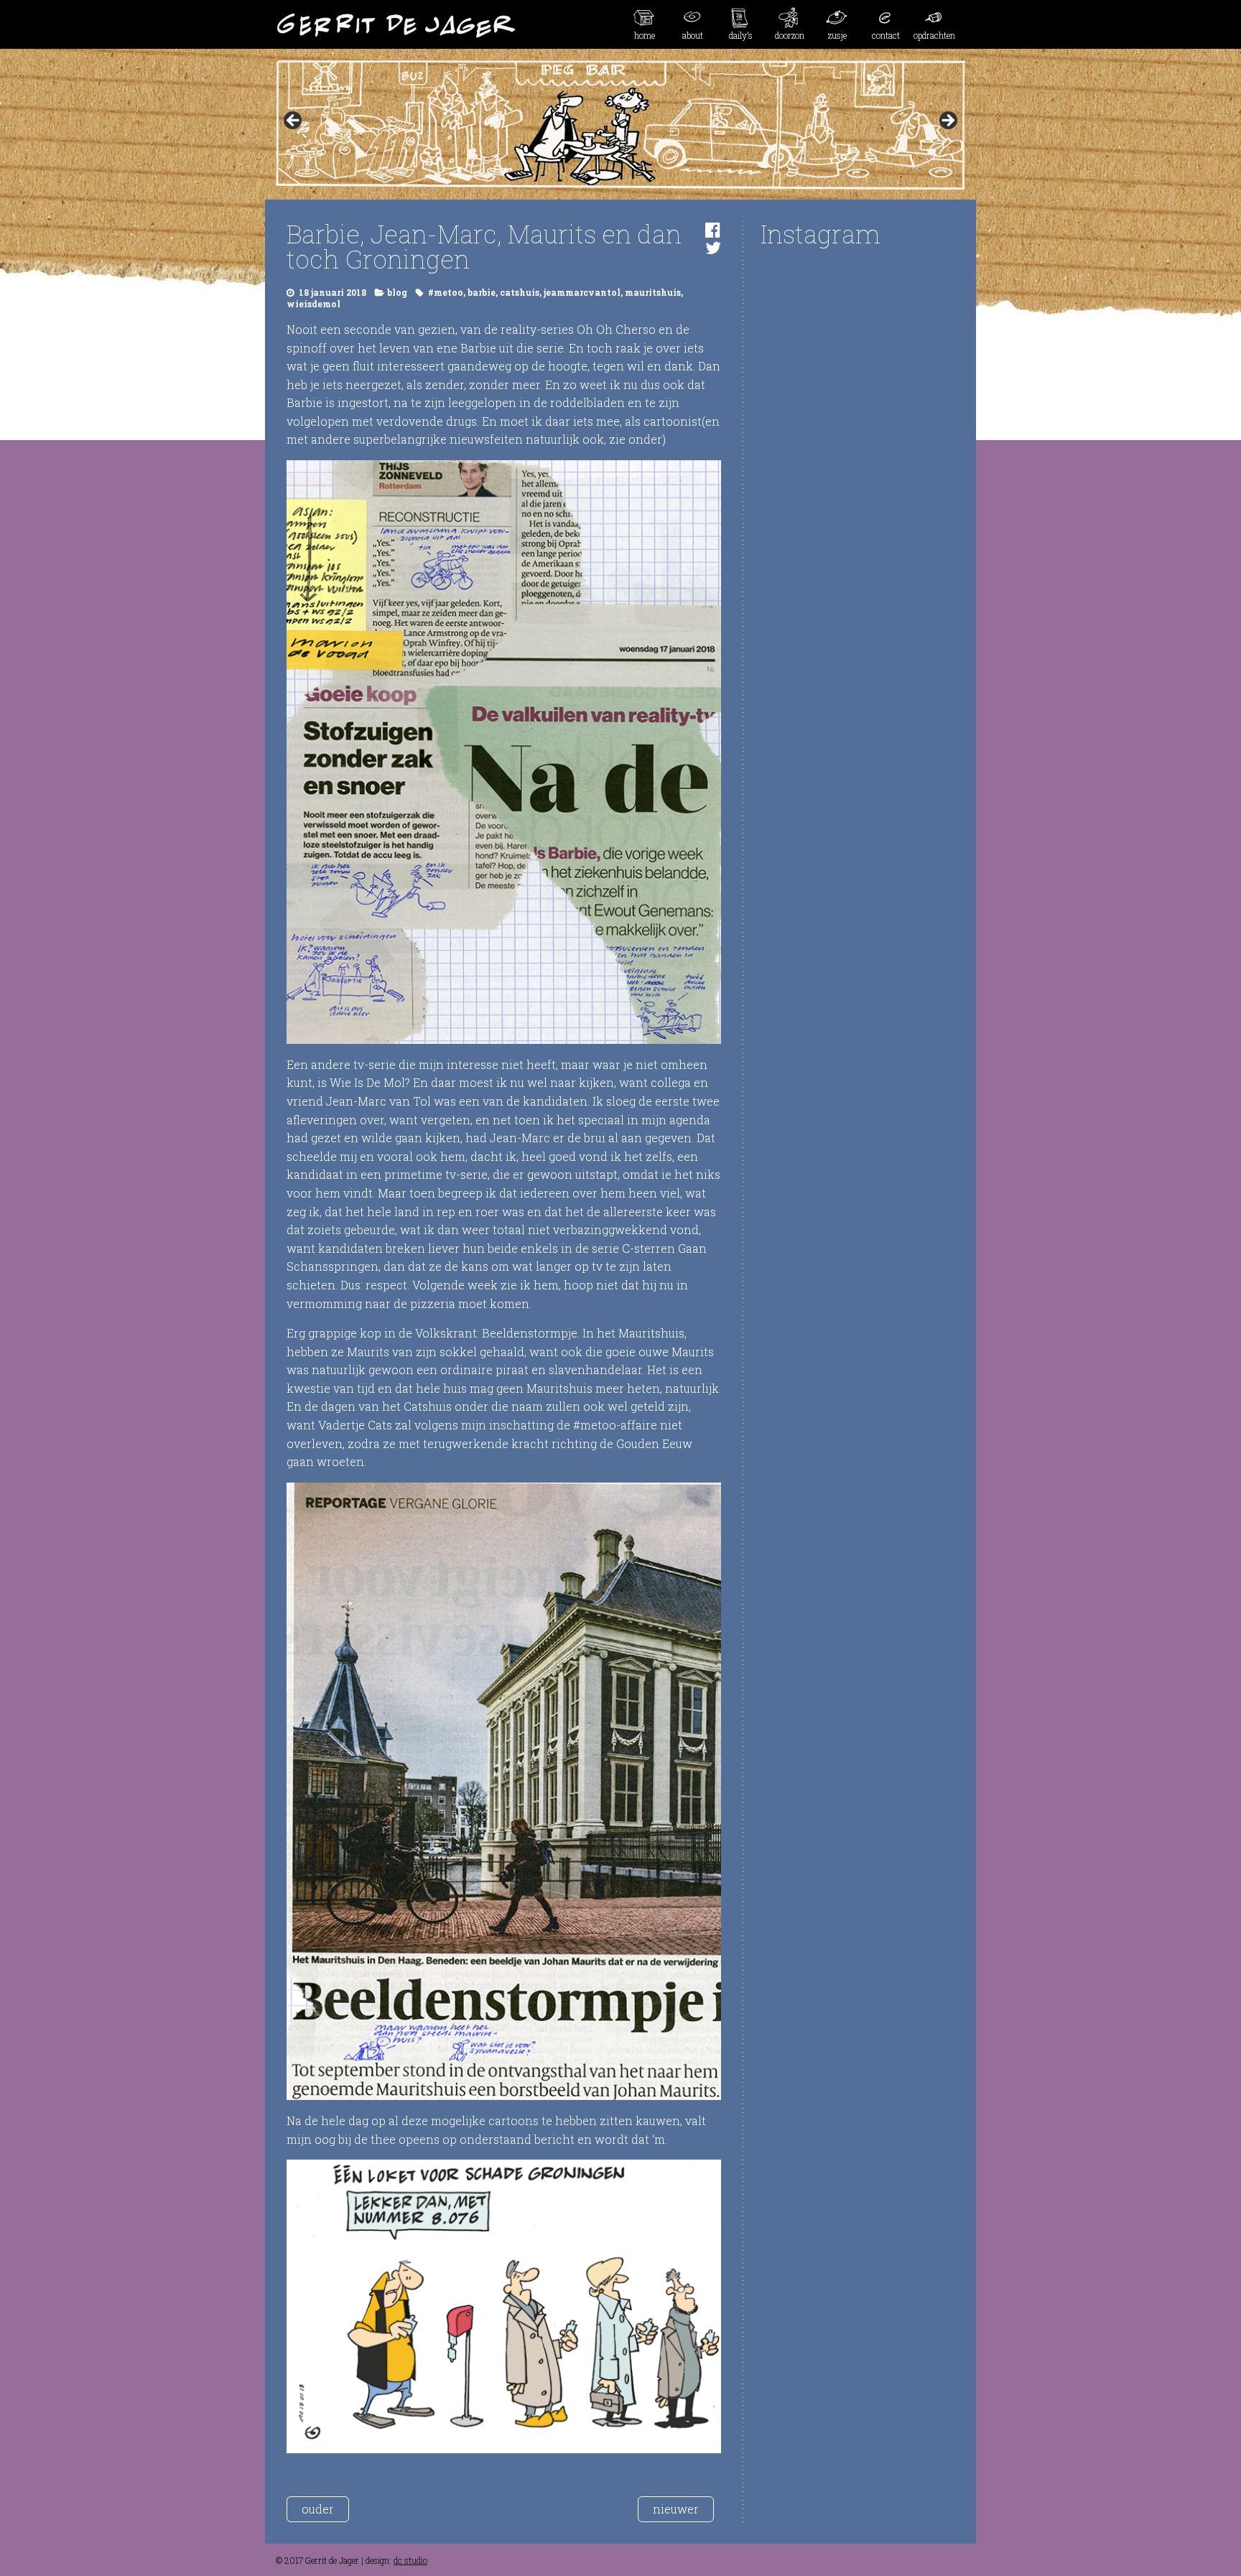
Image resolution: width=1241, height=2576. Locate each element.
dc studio (410, 2560)
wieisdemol (313, 304)
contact (886, 35)
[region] (620, 125)
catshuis (520, 292)
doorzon (790, 35)
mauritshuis (653, 292)
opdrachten (934, 35)
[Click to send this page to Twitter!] (713, 248)
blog (397, 292)
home (645, 35)
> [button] (947, 121)
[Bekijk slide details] (620, 125)
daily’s (741, 35)
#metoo (446, 292)
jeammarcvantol (582, 292)
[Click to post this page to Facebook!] (713, 230)
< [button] (294, 121)
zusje (837, 35)
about (693, 35)
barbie (482, 292)
